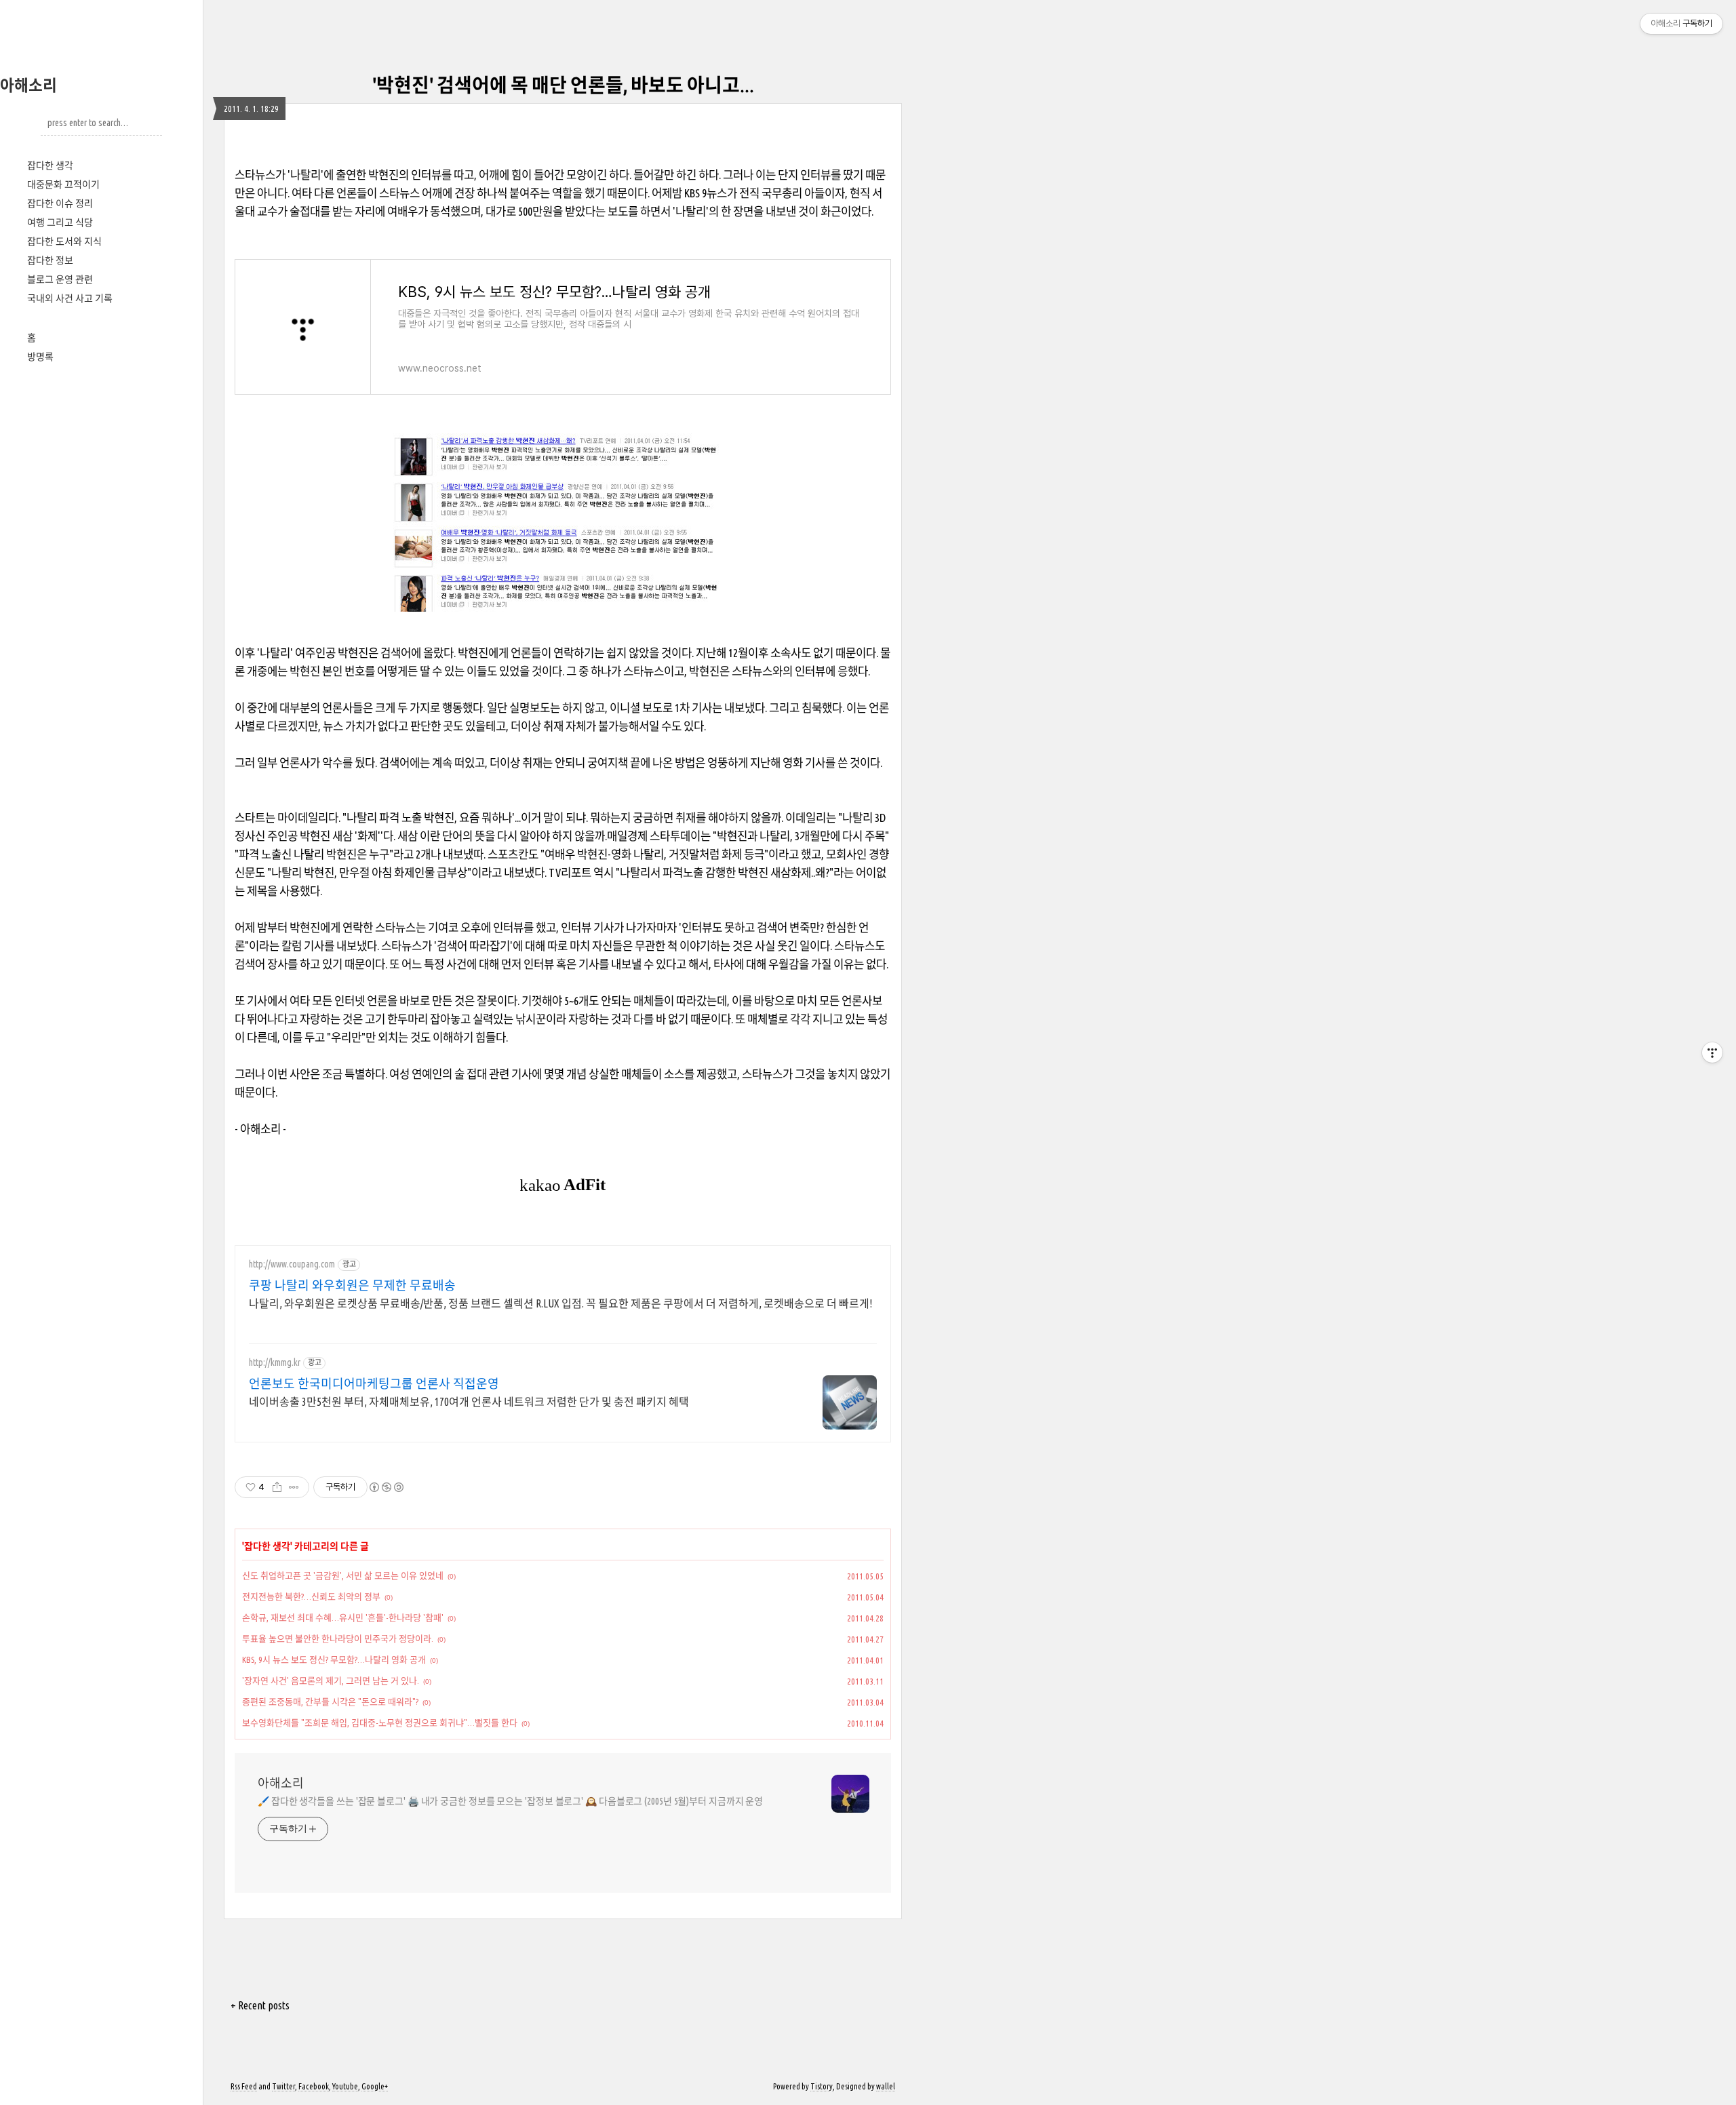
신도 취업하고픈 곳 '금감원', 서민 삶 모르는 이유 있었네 (343, 1575)
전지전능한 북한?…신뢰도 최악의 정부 (311, 1596)
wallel (886, 2086)
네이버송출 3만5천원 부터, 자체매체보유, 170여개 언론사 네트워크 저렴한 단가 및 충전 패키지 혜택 (469, 1402)
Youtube (345, 2086)
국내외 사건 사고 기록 (70, 298)
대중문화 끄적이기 (63, 184)
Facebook (314, 2086)
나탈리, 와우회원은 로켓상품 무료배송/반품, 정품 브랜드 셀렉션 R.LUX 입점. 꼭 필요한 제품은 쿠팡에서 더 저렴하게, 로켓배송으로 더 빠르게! (560, 1303)
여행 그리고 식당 (60, 222)
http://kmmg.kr (275, 1362)
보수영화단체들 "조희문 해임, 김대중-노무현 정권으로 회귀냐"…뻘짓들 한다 (380, 1723)
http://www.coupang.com (292, 1264)
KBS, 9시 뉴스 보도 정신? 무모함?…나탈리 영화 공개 (334, 1659)
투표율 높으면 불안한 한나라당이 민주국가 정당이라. (338, 1638)
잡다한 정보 (50, 260)
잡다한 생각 (50, 165)
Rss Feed (244, 2086)
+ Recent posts (260, 2005)
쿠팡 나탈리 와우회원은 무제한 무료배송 (352, 1285)
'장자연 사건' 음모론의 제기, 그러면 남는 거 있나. (331, 1680)
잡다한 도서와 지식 (64, 241)
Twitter (283, 2086)
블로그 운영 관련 (60, 279)
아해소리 (28, 85)
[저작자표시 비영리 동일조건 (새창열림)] (386, 1487)
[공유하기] (277, 1487)
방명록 (40, 357)
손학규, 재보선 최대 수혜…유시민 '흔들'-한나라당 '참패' (343, 1617)
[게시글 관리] (294, 1487)
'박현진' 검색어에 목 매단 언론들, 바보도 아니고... (563, 85)
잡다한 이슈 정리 (60, 203)
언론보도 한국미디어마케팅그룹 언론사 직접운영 (374, 1383)
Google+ (375, 2086)
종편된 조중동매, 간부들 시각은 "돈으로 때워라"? (330, 1701)
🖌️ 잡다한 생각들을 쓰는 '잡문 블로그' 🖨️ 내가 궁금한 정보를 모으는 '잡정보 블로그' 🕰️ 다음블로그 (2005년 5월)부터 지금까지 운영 (510, 1801)
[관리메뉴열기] (1712, 1052)
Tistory (822, 2086)
